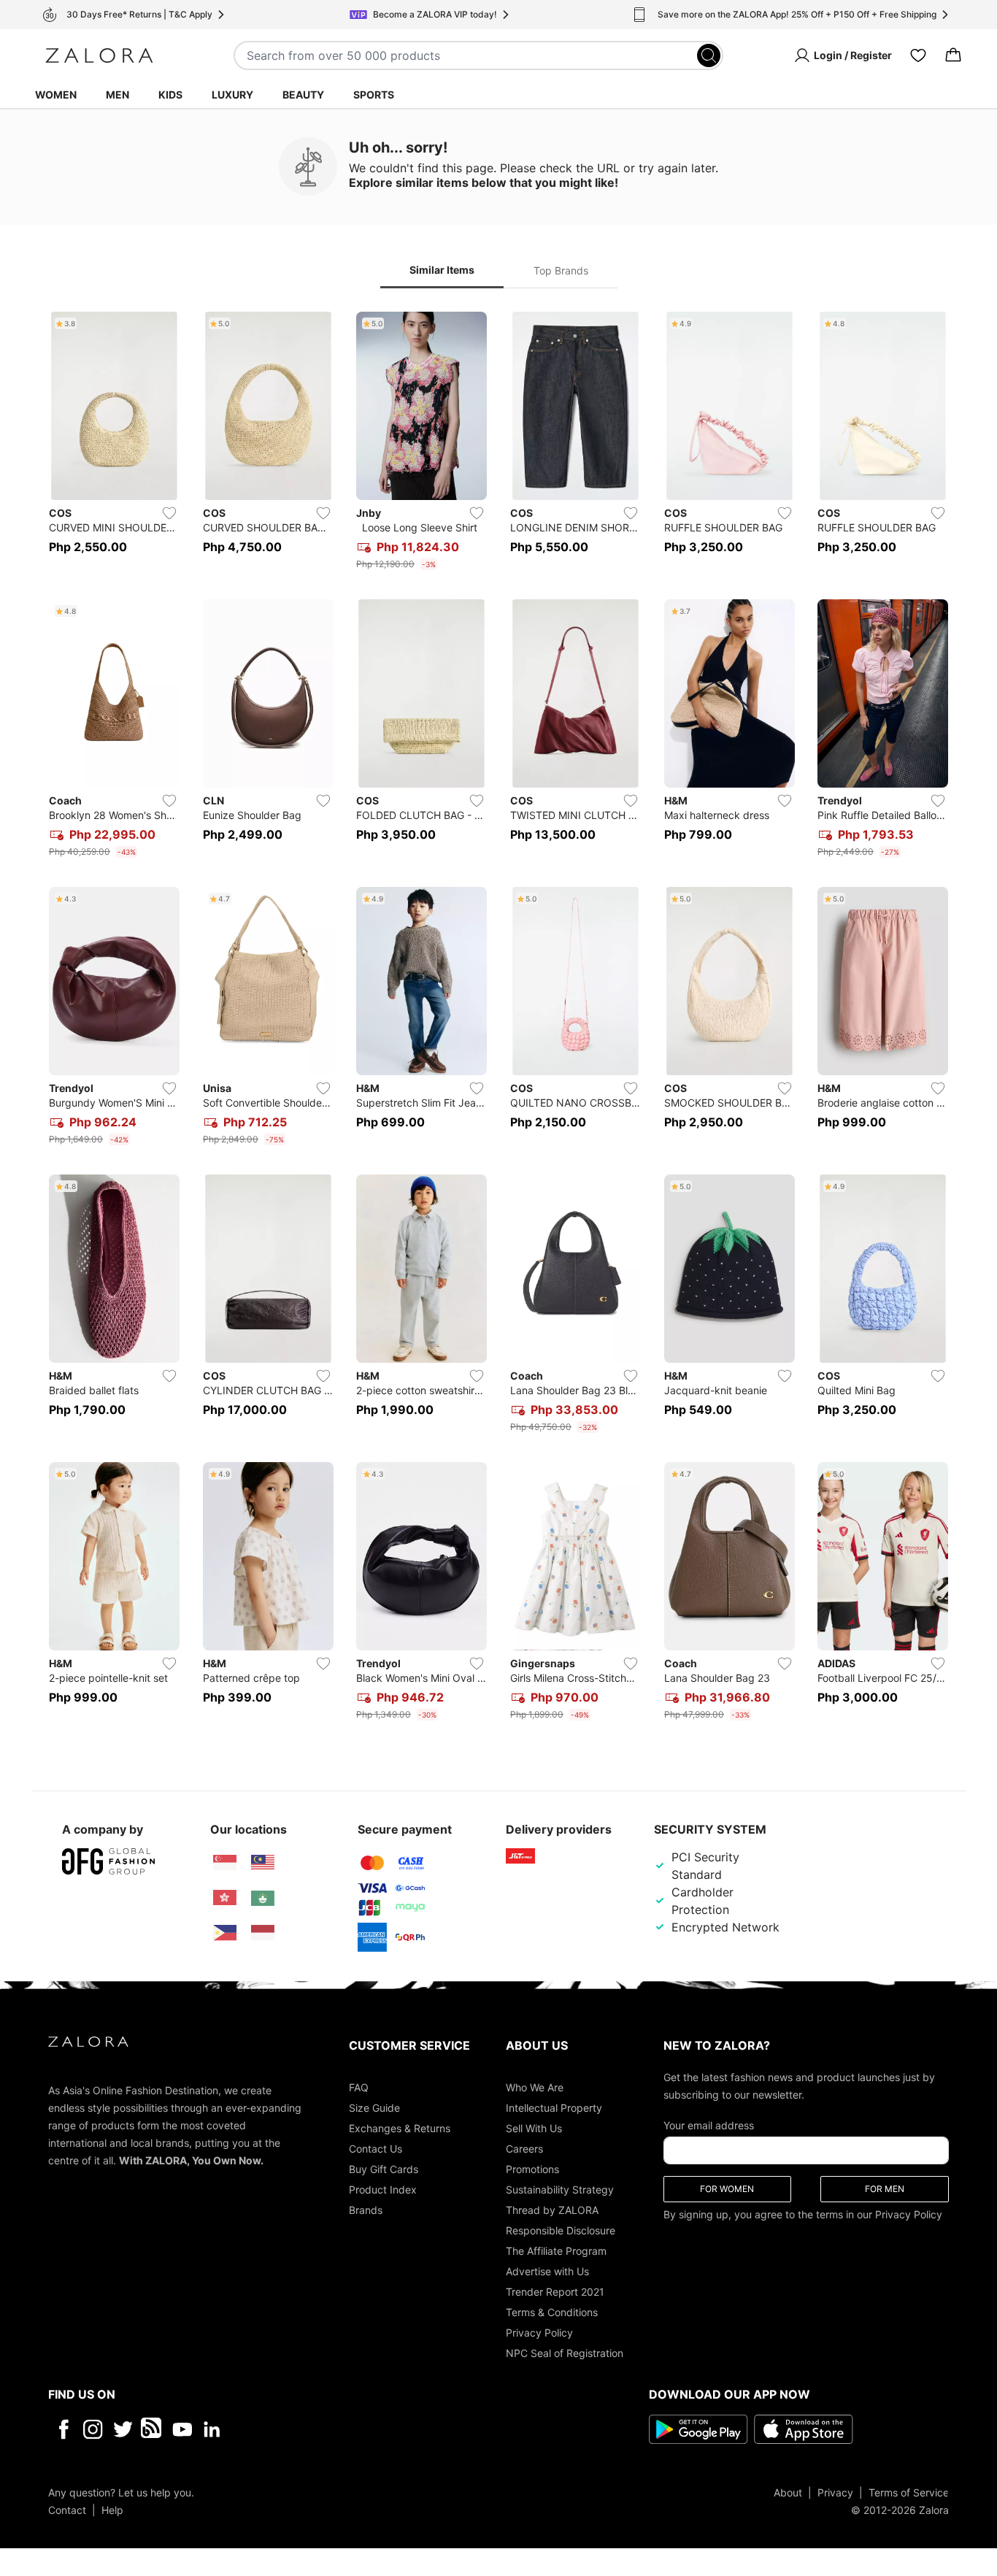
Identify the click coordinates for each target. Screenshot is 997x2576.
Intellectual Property (554, 2107)
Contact (67, 2509)
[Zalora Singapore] (225, 1863)
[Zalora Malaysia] (263, 1863)
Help (112, 2509)
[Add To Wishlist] (169, 513)
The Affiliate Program (556, 2250)
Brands (366, 2209)
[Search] (709, 55)
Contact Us (376, 2148)
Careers (524, 2148)
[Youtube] (182, 2429)
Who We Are (535, 2087)
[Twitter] (123, 2429)
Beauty (303, 95)
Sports (374, 95)
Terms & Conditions (552, 2311)
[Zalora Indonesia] (263, 1933)
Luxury (232, 95)
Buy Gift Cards (384, 2168)
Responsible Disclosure (561, 2230)
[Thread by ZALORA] (153, 2429)
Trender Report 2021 (555, 2291)
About (788, 2492)
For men (885, 2188)
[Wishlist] (918, 55)
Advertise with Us (547, 2271)
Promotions (532, 2168)
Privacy (835, 2492)
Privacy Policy (539, 2332)
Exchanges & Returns (400, 2127)
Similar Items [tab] (442, 270)
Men (118, 95)
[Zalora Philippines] (225, 1933)
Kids (170, 95)
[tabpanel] (498, 1019)
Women (56, 95)
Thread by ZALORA (552, 2209)
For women (727, 2188)
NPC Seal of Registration (565, 2352)
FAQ (359, 2087)
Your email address (709, 2125)
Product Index (383, 2189)
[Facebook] (63, 2429)
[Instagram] (93, 2429)
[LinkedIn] (212, 2429)
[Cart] (953, 55)
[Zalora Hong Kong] (225, 1898)
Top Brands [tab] (561, 270)
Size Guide (374, 2107)
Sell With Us (534, 2127)
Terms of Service (909, 2492)
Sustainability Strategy (560, 2189)
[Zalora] (99, 55)
